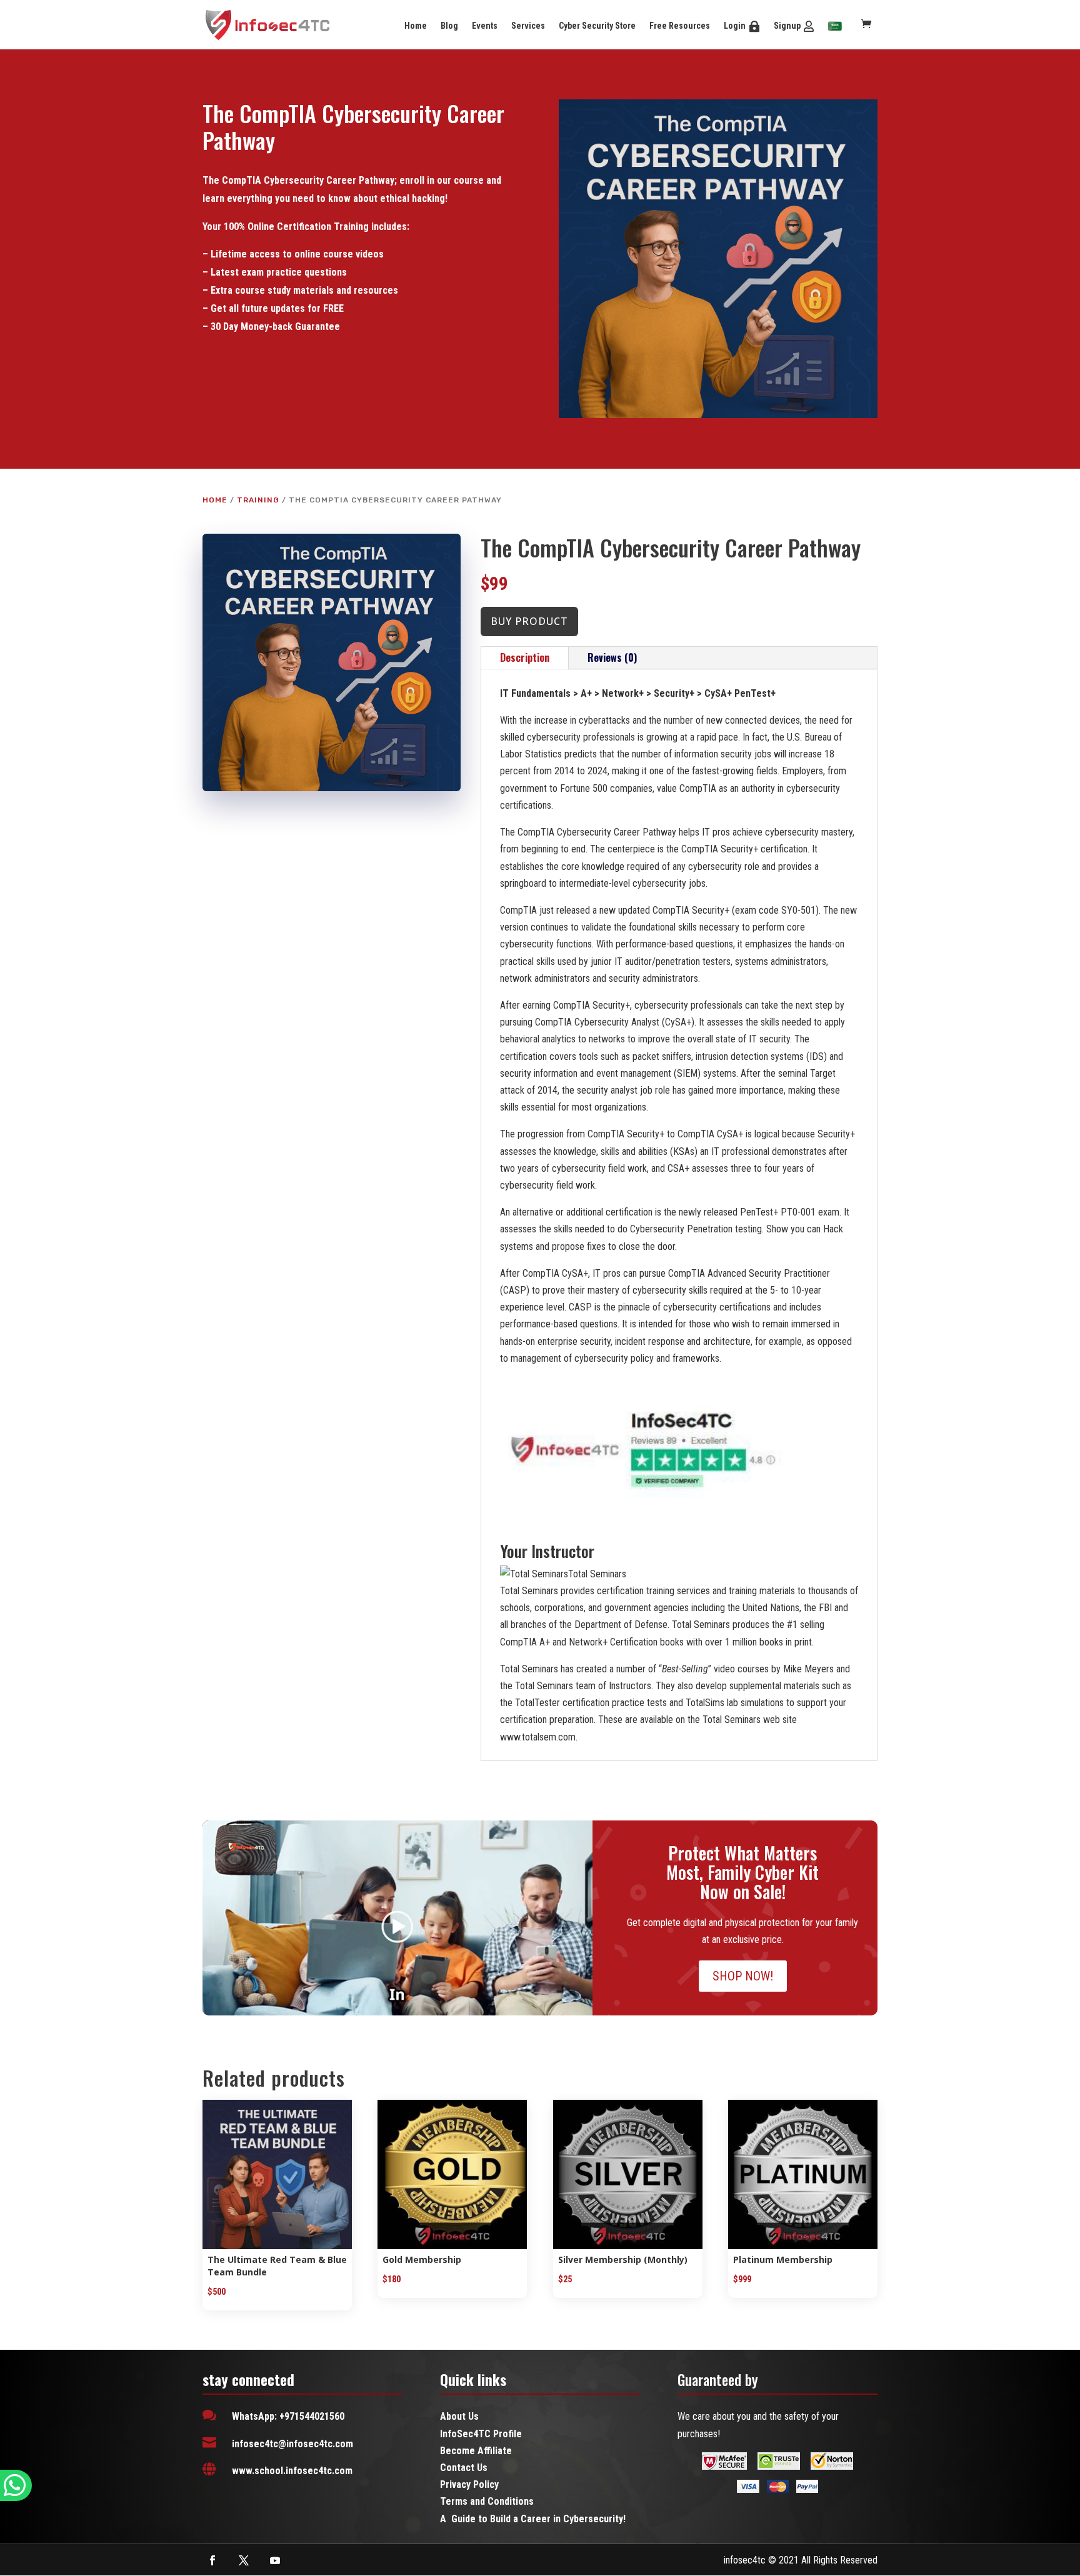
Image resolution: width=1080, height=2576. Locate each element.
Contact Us (464, 2468)
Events (485, 26)
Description (525, 657)
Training (258, 500)
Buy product (529, 621)
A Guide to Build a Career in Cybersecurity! (533, 2519)
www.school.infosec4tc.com (292, 2471)
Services (528, 26)
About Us (459, 2416)
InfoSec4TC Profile (481, 2434)
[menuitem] (835, 27)
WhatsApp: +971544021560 (288, 2416)
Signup (787, 26)
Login (735, 26)
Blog (449, 26)
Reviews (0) (612, 657)
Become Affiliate (476, 2451)
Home (416, 26)
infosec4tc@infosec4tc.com (292, 2444)
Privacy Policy (469, 2484)
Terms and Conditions (487, 2501)
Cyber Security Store (597, 26)
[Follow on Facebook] (212, 2560)
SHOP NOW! (743, 1976)
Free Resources (680, 26)
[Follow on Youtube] (275, 2560)
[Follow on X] (244, 2560)
